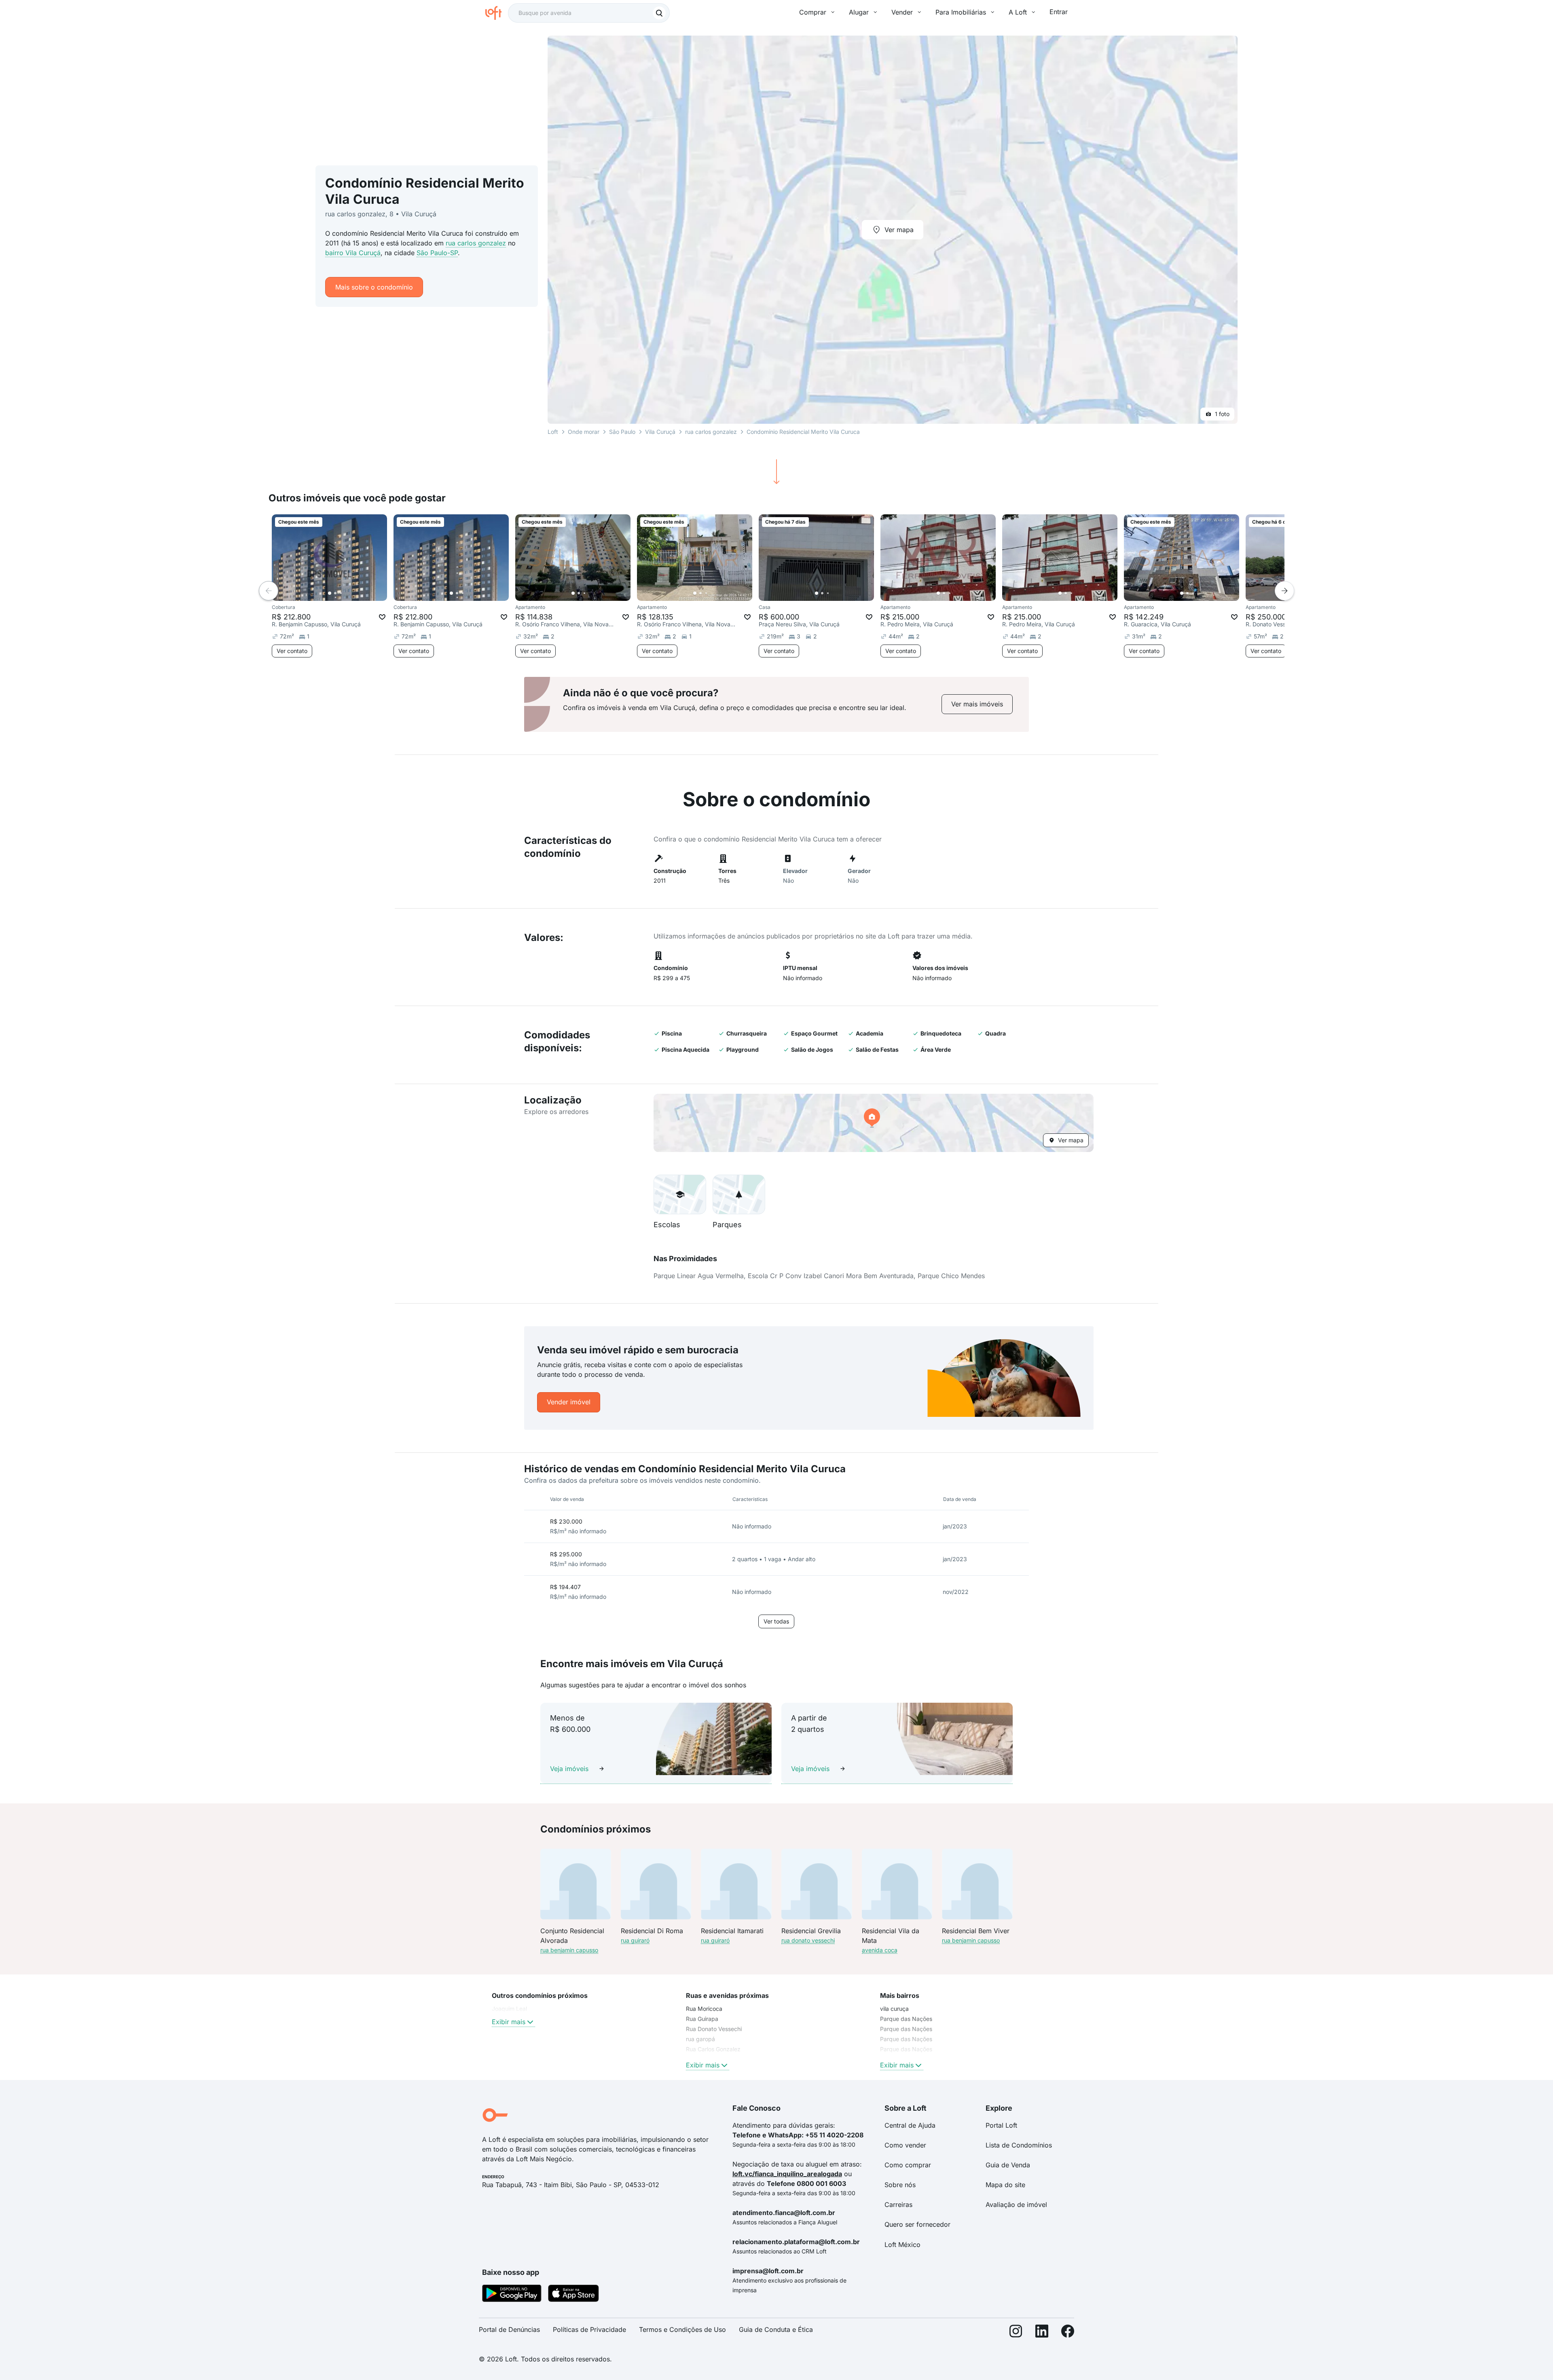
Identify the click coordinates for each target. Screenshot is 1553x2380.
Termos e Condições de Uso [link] (682, 2329)
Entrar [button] (1059, 12)
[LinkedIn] (1042, 2333)
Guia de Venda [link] (1008, 2165)
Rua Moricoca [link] (704, 2009)
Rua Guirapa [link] (702, 2019)
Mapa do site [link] (1005, 2185)
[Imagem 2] (335, 593)
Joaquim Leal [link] (509, 2009)
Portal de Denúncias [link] (509, 2329)
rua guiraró (635, 1940)
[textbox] (589, 13)
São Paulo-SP (437, 253)
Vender (902, 12)
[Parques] (739, 1194)
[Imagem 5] (352, 593)
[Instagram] (1016, 2333)
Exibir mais (509, 2022)
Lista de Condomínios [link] (1019, 2145)
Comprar (813, 12)
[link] (977, 704)
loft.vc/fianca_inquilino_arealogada (787, 2174)
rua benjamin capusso (569, 1950)
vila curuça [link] (894, 2009)
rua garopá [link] (700, 2039)
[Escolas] (680, 1194)
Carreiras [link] (898, 2205)
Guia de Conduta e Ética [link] (776, 2329)
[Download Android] (512, 2295)
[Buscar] (659, 13)
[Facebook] (1068, 2333)
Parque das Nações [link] (906, 2019)
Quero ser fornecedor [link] (917, 2224)
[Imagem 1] (330, 593)
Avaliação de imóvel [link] (1016, 2205)
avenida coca (880, 1950)
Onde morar (584, 432)
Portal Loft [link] (1001, 2125)
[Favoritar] (382, 617)
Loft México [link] (902, 2245)
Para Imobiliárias (961, 12)
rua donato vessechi (808, 1940)
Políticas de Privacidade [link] (589, 2329)
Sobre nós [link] (900, 2185)
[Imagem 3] (341, 593)
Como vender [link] (905, 2145)
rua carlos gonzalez (476, 243)
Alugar (859, 12)
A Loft (1018, 12)
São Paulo (622, 432)
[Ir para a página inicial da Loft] (497, 13)
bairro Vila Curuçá (353, 253)
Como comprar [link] (908, 2165)
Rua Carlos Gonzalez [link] (713, 2049)
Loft (553, 432)
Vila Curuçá (660, 432)
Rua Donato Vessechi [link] (714, 2029)
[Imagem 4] (347, 593)
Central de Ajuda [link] (910, 2125)
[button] (874, 1123)
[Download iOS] (573, 2295)
